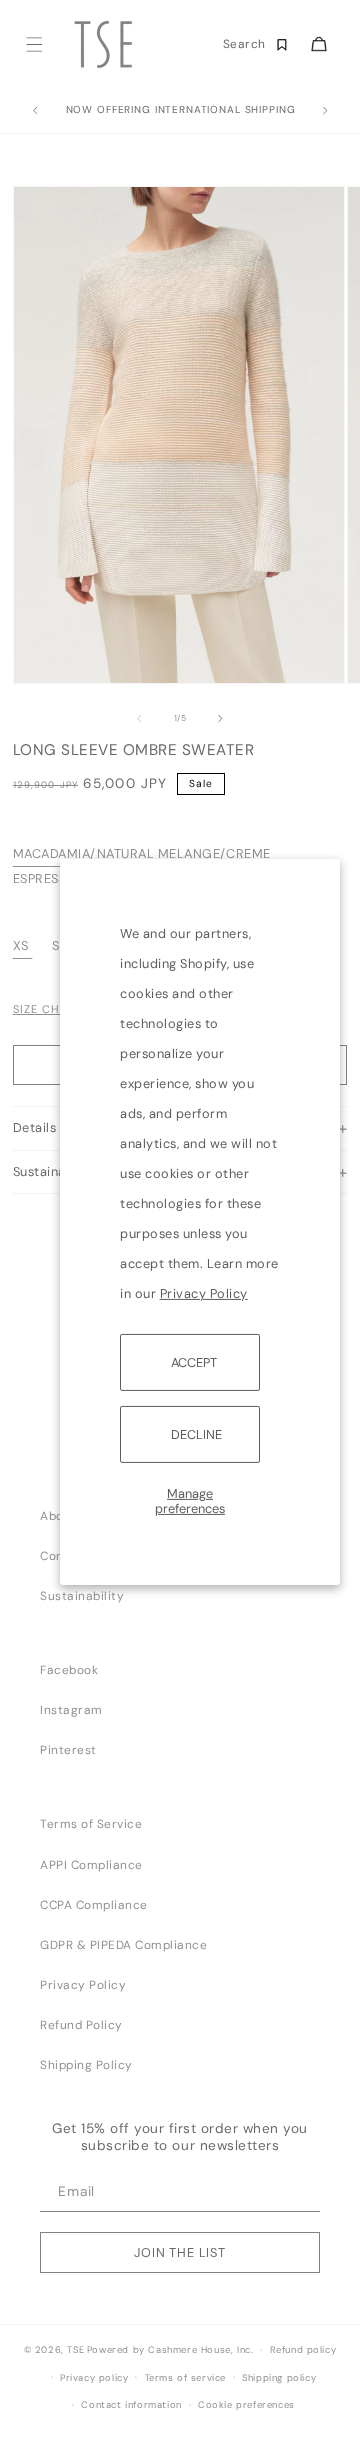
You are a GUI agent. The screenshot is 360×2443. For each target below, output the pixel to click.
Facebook (69, 1670)
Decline (196, 1434)
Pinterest (68, 1750)
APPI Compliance (91, 1865)
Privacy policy (94, 2378)
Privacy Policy (204, 1292)
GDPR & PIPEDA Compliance (123, 1945)
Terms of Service (91, 1824)
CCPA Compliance (94, 1905)
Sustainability (82, 1596)
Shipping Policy (86, 2065)
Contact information (131, 2405)
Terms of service (186, 2378)
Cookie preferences (246, 2405)
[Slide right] (221, 719)
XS (21, 945)
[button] (33, 44)
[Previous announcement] (35, 111)
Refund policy (303, 2350)
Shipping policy (279, 2378)
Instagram (71, 1710)
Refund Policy (81, 2025)
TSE (75, 2350)
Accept (194, 1361)
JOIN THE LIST (180, 2252)
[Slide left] (139, 719)
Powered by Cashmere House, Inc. (170, 2350)
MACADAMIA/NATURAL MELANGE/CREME (142, 853)
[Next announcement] (325, 111)
